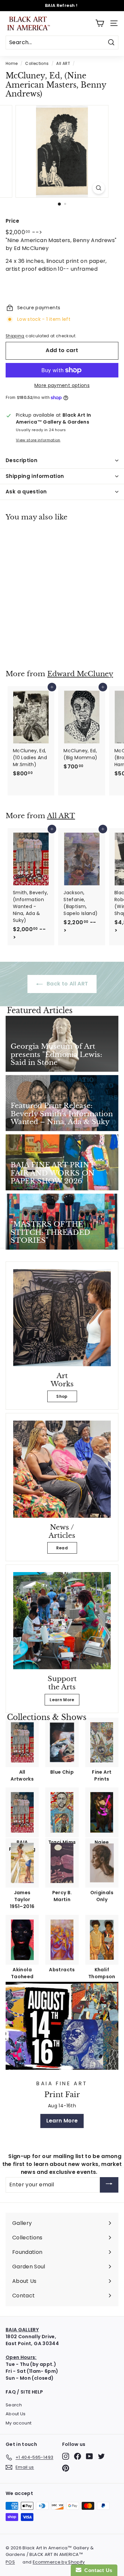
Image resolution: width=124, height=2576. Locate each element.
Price (13, 221)
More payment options (62, 385)
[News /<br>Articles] (62, 1469)
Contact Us (97, 2570)
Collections (37, 64)
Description (21, 460)
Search (14, 2405)
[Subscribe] (109, 2185)
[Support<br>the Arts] (62, 1621)
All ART (63, 64)
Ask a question (26, 492)
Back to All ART (67, 984)
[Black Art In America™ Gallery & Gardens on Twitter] (101, 2456)
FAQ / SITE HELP (24, 2392)
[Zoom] (99, 188)
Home (12, 64)
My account (19, 2423)
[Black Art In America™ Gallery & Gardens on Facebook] (78, 2456)
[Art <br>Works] (62, 1318)
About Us (16, 2414)
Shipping (15, 336)
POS (10, 2562)
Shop (62, 1396)
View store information (38, 440)
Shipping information (35, 476)
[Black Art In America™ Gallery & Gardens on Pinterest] (66, 2468)
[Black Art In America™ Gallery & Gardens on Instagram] (66, 2456)
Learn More (62, 1700)
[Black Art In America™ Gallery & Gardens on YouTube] (89, 2456)
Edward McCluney (80, 674)
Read (62, 1548)
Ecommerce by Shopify (59, 2562)
